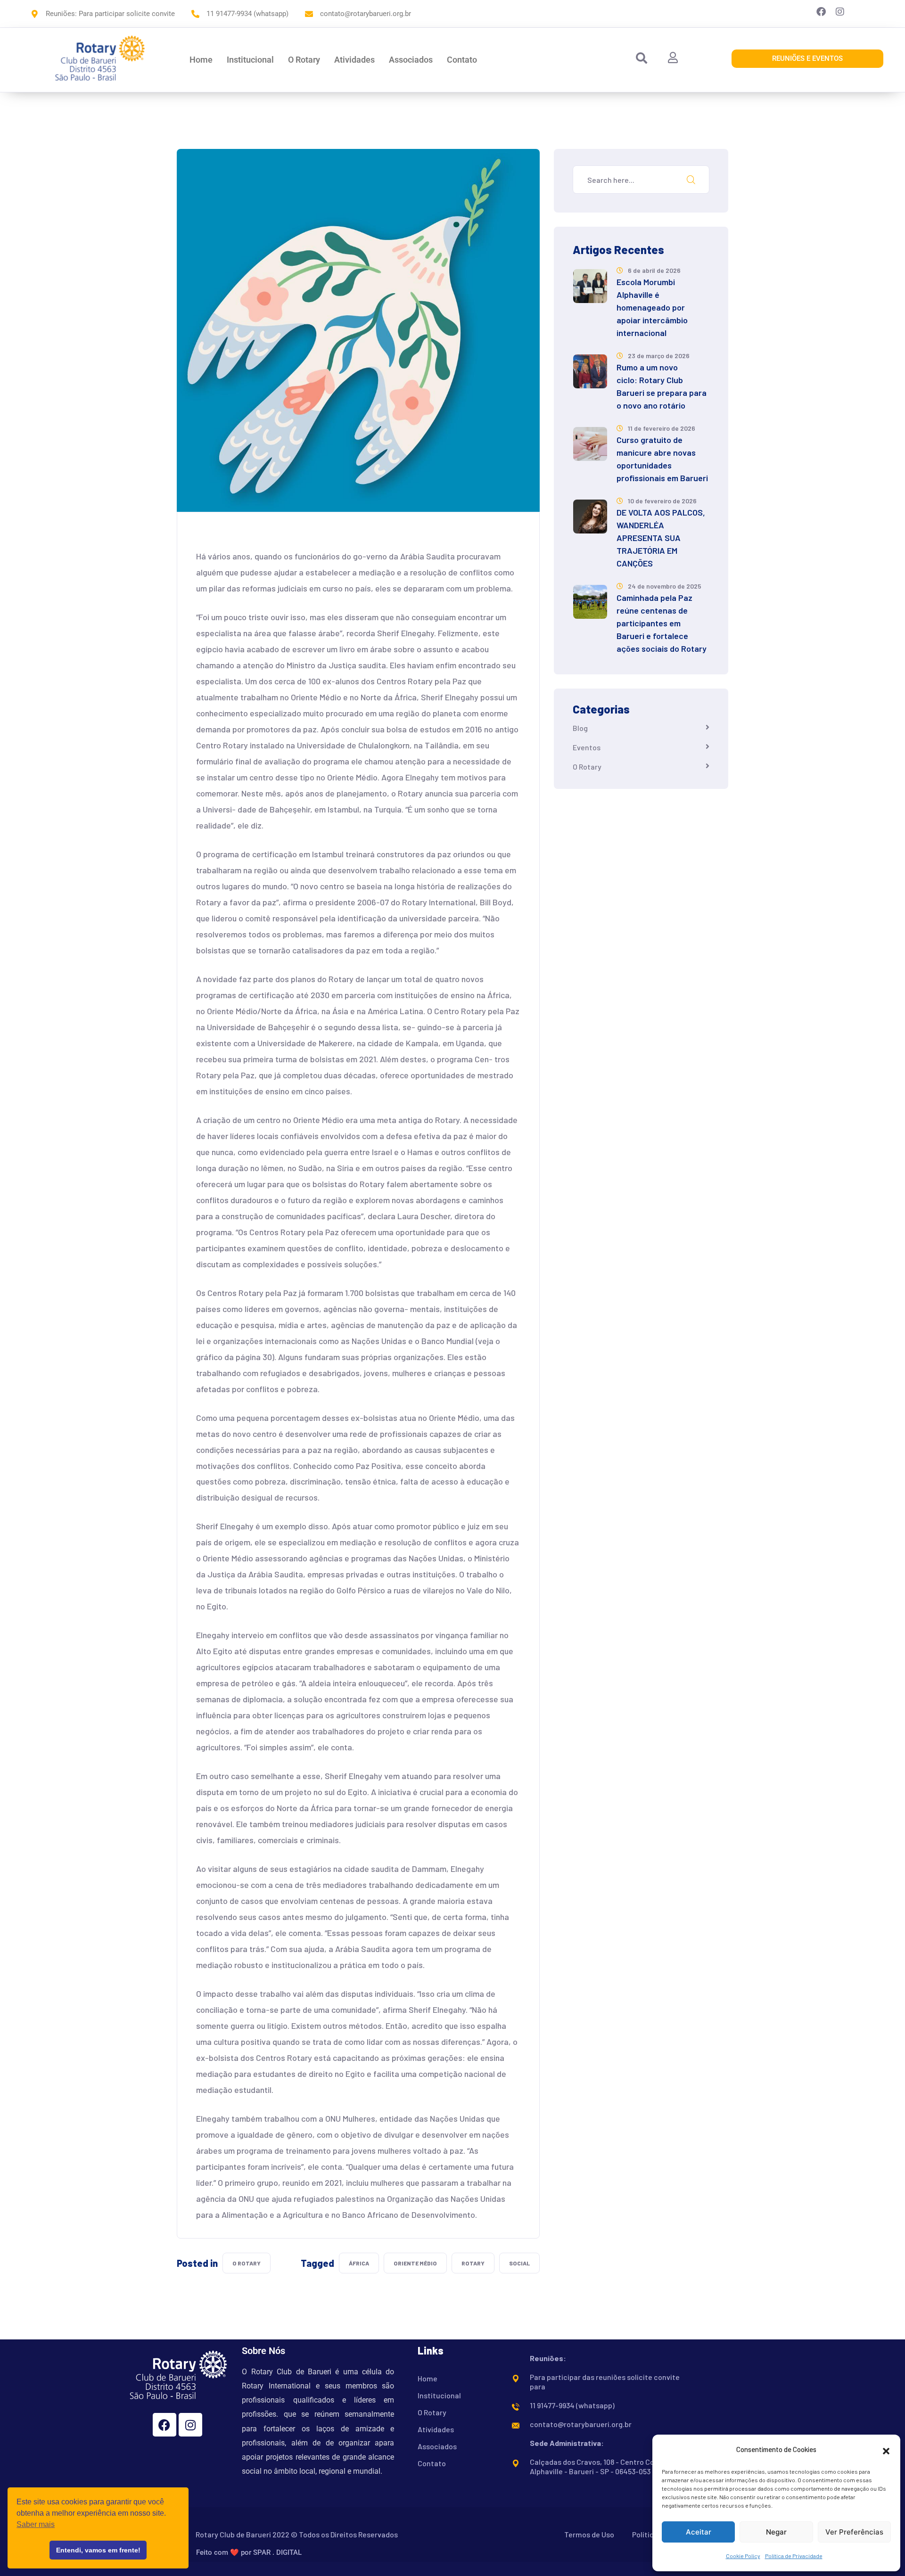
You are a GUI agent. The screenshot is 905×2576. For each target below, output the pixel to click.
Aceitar (699, 2532)
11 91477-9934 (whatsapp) (572, 2405)
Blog (580, 728)
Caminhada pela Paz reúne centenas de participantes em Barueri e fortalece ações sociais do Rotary (662, 623)
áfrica (359, 2263)
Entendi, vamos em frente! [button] (98, 2550)
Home (201, 60)
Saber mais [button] (36, 2524)
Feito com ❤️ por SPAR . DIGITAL (249, 2552)
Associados (411, 60)
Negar (776, 2532)
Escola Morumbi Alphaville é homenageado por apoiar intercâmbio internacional (652, 307)
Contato (462, 60)
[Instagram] (190, 2425)
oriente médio (415, 2263)
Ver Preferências (854, 2532)
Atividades (354, 60)
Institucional (250, 60)
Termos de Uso (589, 2534)
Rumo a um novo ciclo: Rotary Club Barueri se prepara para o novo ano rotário (662, 386)
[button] (886, 2450)
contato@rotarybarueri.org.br (581, 2424)
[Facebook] (165, 2425)
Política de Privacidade (794, 2556)
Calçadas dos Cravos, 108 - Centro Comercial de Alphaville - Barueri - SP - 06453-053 (610, 2466)
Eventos (587, 747)
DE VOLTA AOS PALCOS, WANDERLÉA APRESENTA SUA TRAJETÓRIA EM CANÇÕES (661, 538)
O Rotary (304, 60)
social (519, 2263)
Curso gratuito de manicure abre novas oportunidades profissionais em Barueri (662, 459)
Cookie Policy (743, 2556)
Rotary (473, 2263)
